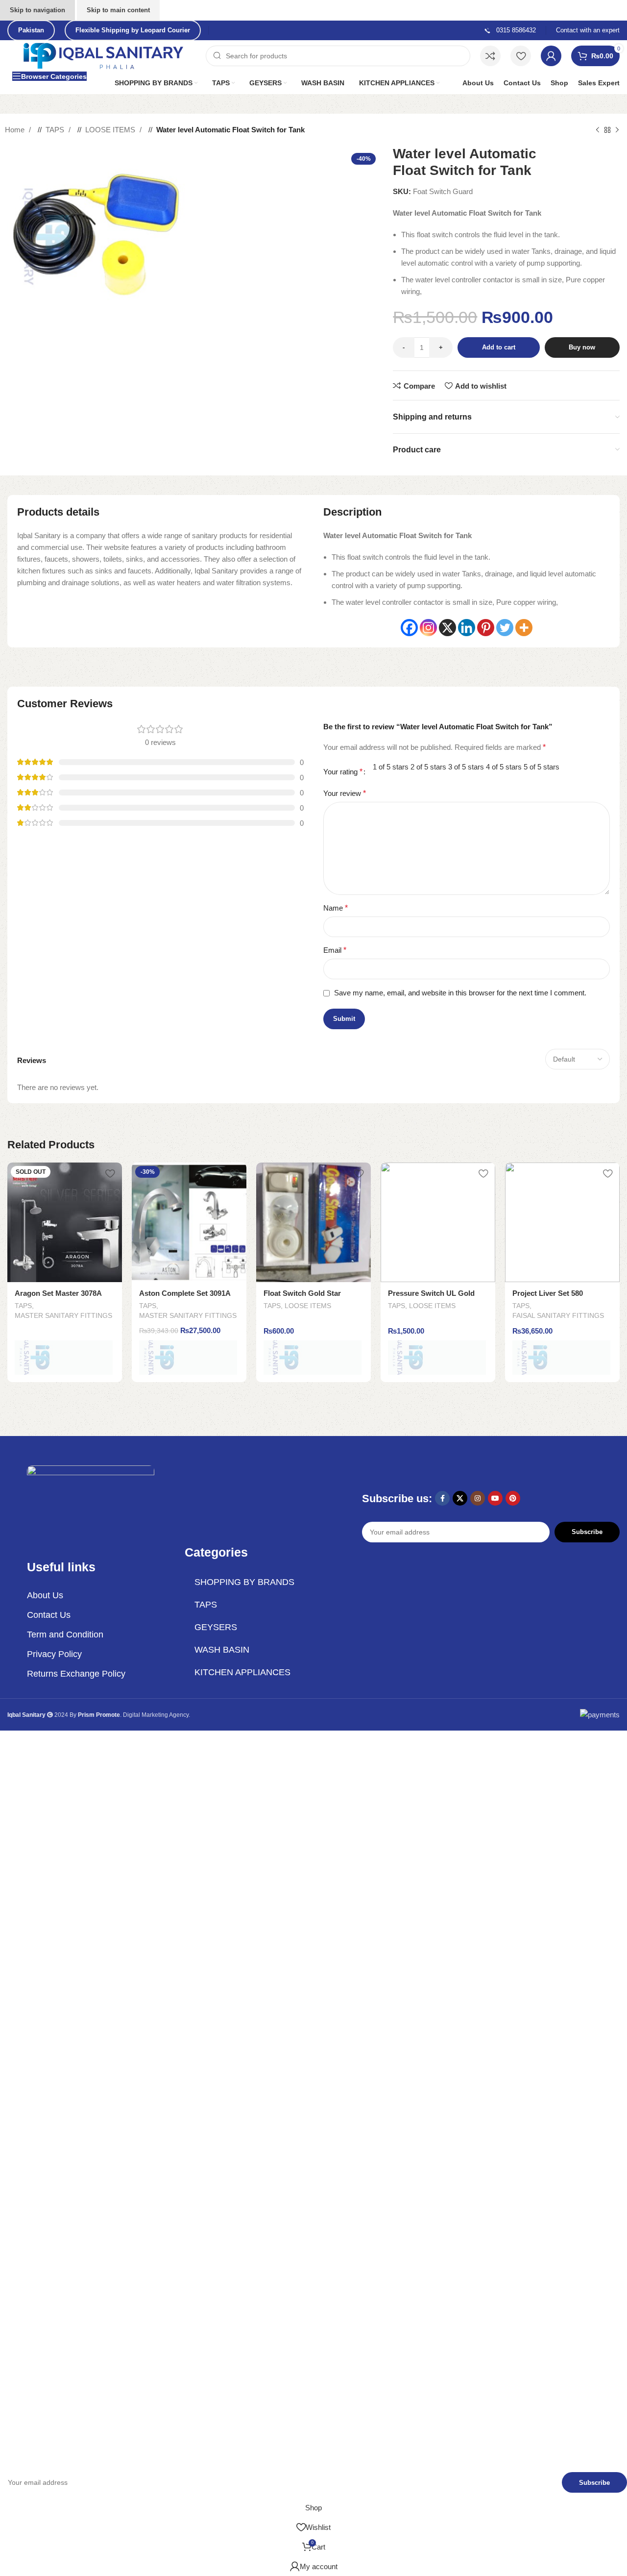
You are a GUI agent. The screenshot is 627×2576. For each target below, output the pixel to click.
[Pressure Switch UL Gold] (438, 1222)
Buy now (582, 347)
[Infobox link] (510, 31)
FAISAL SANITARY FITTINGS (558, 1315)
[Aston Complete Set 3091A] (189, 1222)
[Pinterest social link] (513, 1498)
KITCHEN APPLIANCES (242, 1672)
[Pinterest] (486, 628)
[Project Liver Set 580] (562, 1222)
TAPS (56, 130)
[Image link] (91, 1501)
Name (336, 908)
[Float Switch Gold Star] (313, 1222)
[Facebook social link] (442, 1498)
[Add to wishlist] (110, 1174)
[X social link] (460, 1498)
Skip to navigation (37, 10)
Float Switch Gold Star (302, 1293)
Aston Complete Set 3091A (185, 1293)
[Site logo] (104, 55)
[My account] (551, 56)
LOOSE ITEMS (111, 130)
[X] (447, 628)
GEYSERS (216, 1627)
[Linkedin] (467, 628)
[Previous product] (598, 130)
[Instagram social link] (478, 1498)
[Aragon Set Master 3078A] (65, 1222)
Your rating (343, 772)
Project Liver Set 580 (548, 1293)
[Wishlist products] (521, 56)
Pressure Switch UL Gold (431, 1293)
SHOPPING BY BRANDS (244, 1582)
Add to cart (499, 347)
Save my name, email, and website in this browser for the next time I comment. (460, 993)
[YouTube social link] (495, 1498)
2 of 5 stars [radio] (428, 767)
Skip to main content (118, 10)
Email (335, 950)
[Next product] (617, 130)
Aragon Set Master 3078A (58, 1293)
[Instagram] (428, 628)
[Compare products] (490, 56)
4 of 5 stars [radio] (504, 767)
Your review (345, 793)
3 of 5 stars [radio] (466, 767)
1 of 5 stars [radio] (391, 767)
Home (16, 130)
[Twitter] (505, 628)
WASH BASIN (222, 1650)
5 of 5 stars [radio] (542, 767)
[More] (524, 628)
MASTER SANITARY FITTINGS (63, 1315)
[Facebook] (409, 628)
